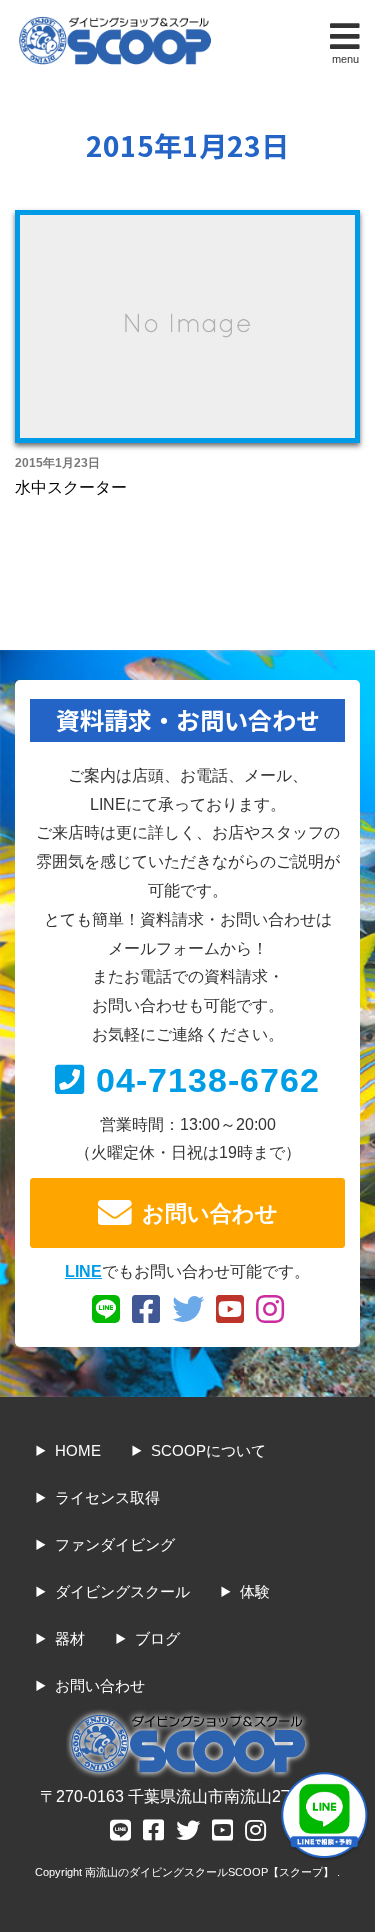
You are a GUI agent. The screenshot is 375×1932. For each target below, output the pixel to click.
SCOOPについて (208, 1450)
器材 (70, 1638)
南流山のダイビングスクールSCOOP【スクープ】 (211, 1872)
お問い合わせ (210, 1213)
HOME (78, 1450)
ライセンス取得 (107, 1497)
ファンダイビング (115, 1544)
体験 (255, 1591)
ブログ (157, 1638)
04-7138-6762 (208, 1080)
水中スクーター (71, 487)
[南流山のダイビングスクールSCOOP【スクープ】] (115, 21)
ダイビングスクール (122, 1591)
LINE (83, 1271)
